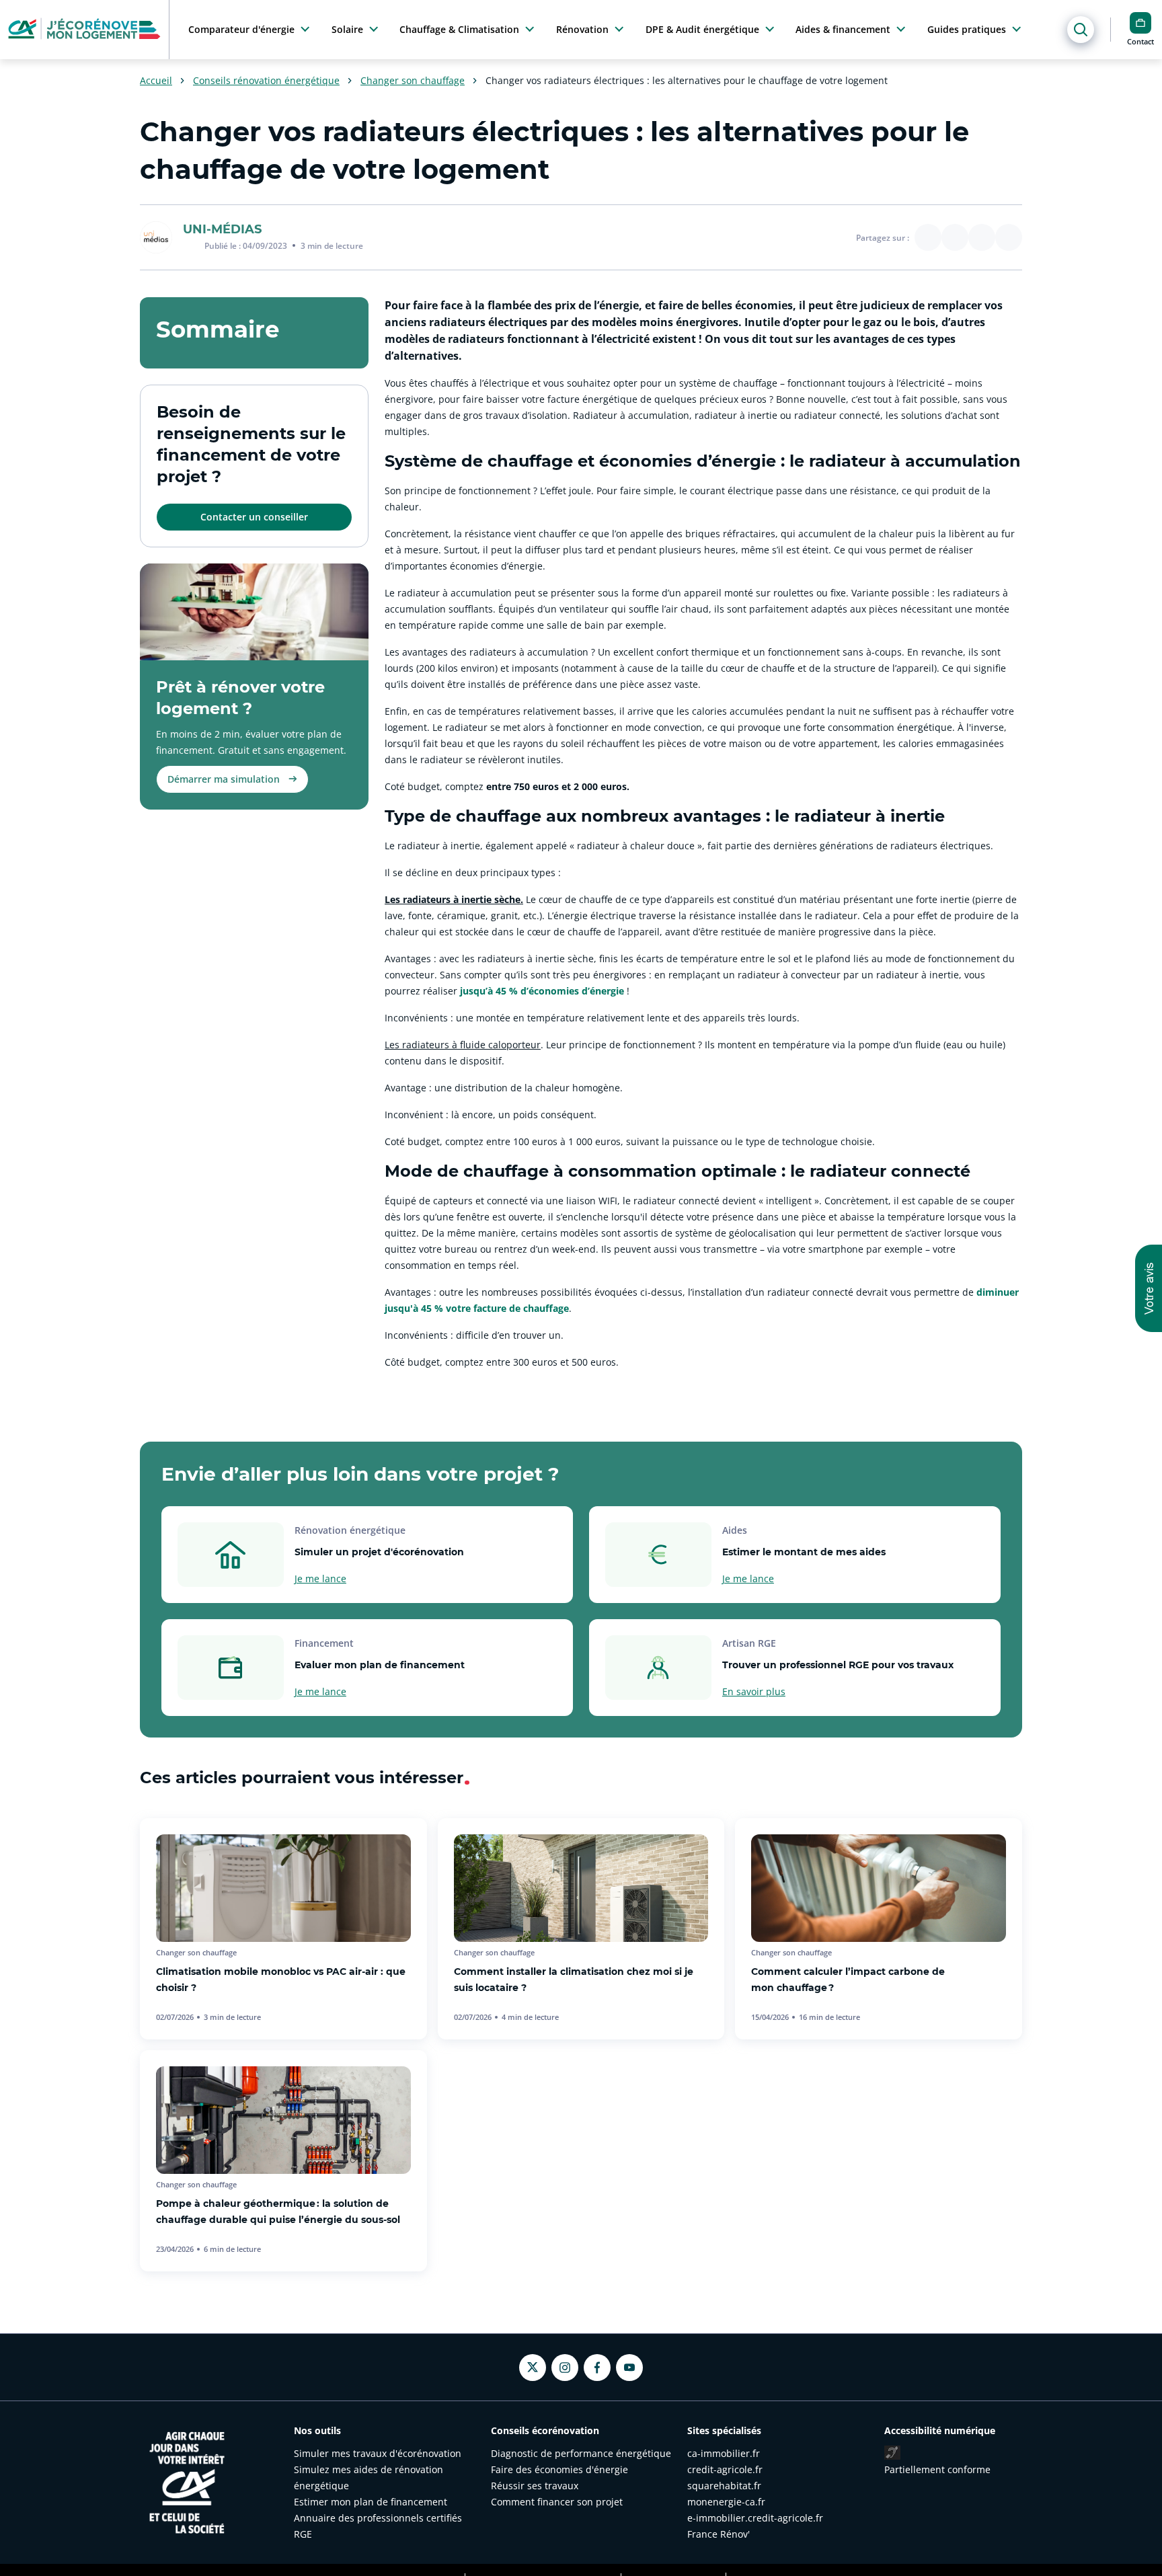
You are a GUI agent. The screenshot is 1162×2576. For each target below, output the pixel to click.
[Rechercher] (1081, 30)
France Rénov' (719, 2534)
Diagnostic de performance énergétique (581, 2453)
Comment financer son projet (557, 2502)
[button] (1149, 1288)
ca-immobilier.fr (724, 2453)
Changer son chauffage (413, 81)
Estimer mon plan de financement (371, 2502)
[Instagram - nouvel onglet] (565, 2368)
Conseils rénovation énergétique (266, 81)
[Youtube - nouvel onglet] (629, 2368)
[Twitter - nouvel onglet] (533, 2367)
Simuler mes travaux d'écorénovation (378, 2453)
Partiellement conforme (937, 2469)
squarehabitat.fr (724, 2486)
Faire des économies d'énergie (559, 2469)
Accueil (156, 81)
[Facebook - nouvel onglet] (597, 2368)
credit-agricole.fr (725, 2469)
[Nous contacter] (1140, 23)
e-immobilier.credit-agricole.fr (755, 2518)
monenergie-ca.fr (726, 2502)
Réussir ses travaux (535, 2486)
